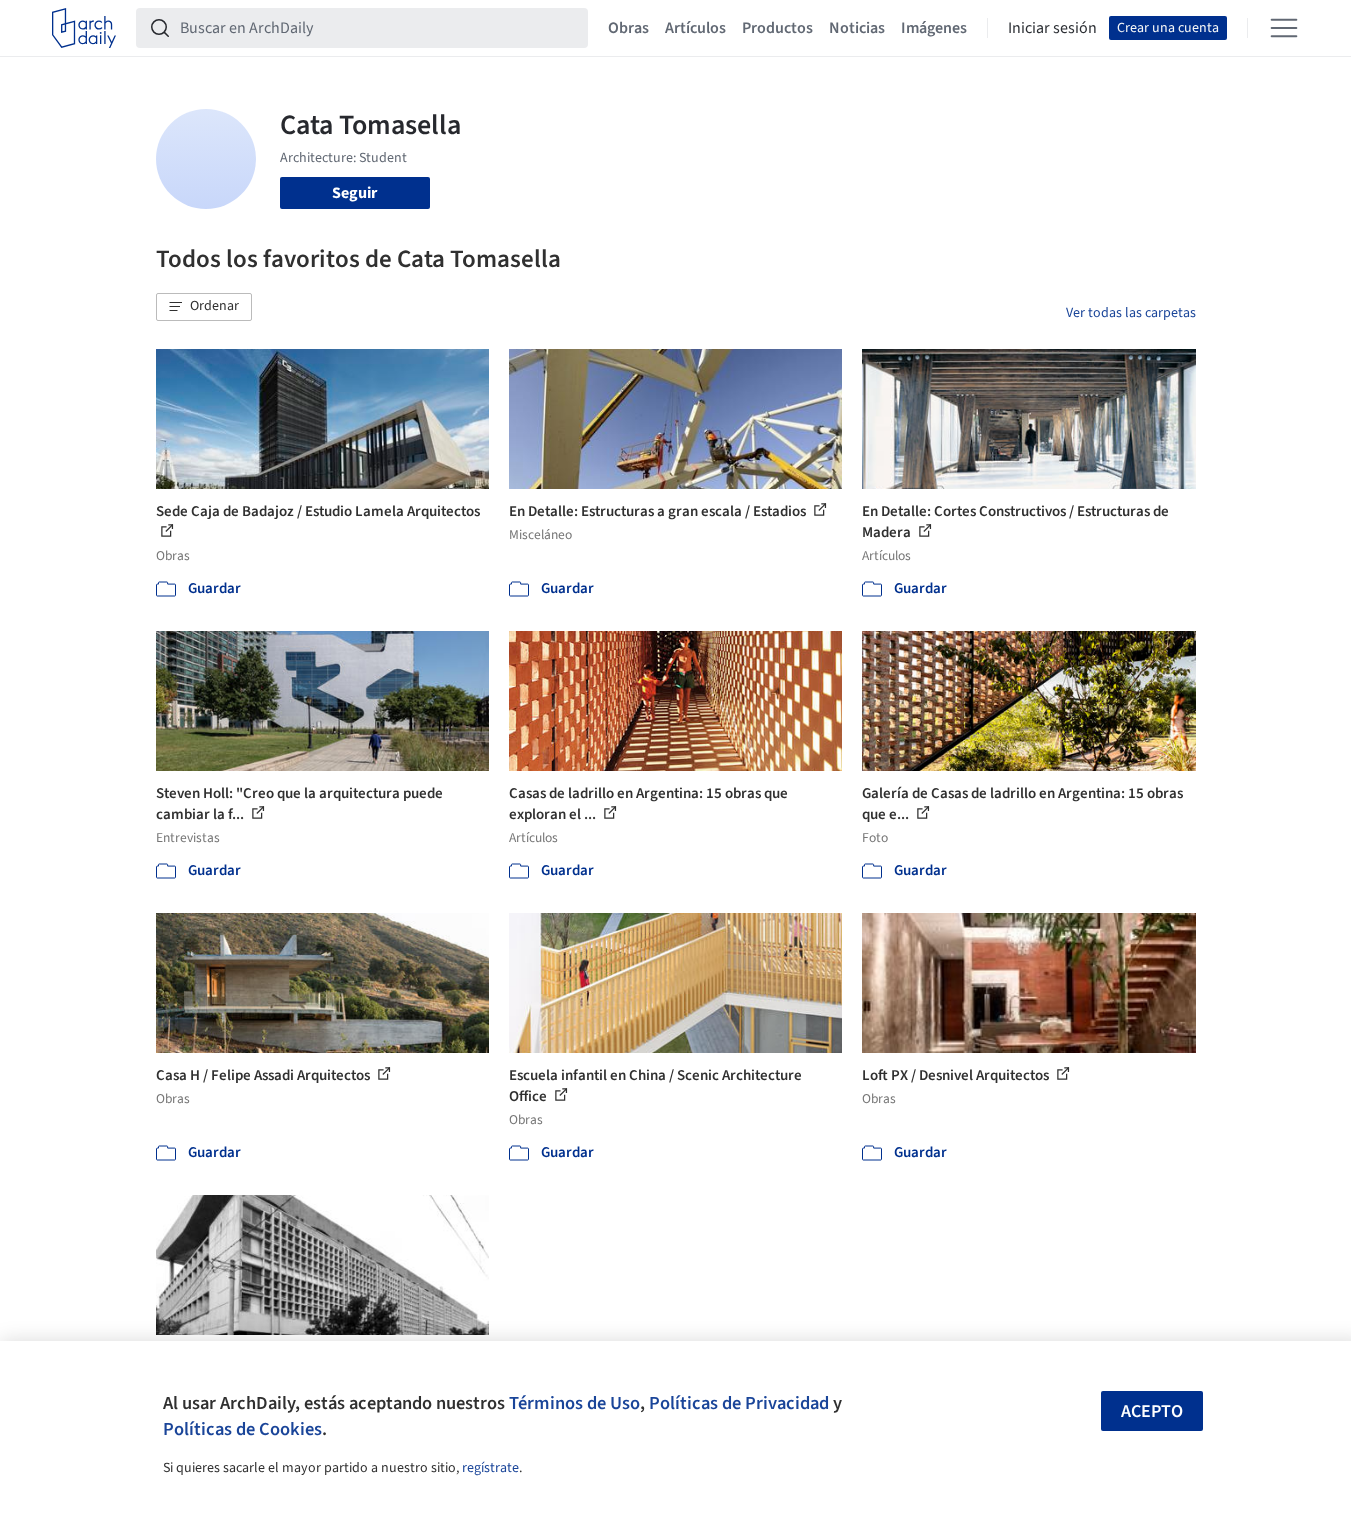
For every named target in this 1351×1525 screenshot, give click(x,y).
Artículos (695, 28)
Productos (777, 28)
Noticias (857, 28)
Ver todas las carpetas (1131, 313)
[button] (204, 307)
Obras (628, 28)
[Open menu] (1284, 28)
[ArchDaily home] (84, 28)
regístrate (490, 1468)
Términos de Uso (574, 1403)
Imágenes (934, 28)
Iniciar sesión (1052, 28)
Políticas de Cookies (242, 1429)
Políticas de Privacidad (739, 1403)
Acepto (1152, 1411)
